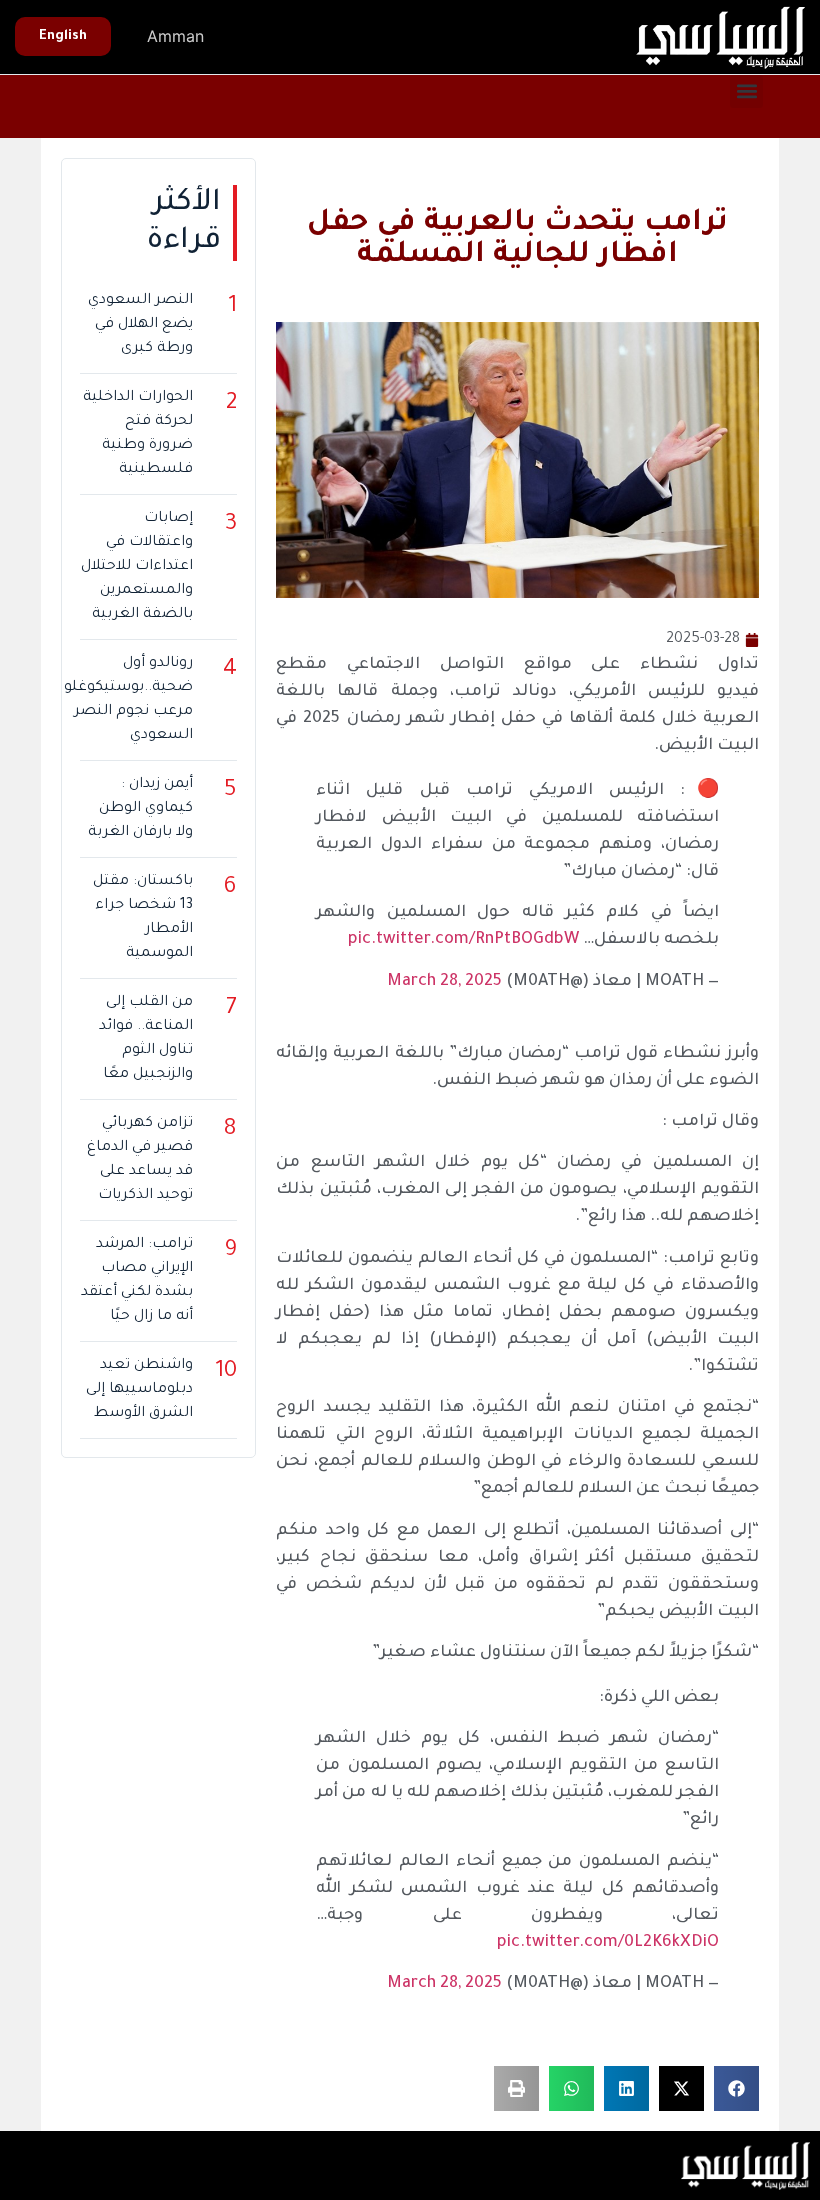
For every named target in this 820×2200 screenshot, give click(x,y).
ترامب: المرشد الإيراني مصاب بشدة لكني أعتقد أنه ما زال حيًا (137, 1281)
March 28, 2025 (444, 982)
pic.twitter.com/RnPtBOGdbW (463, 940)
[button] (746, 91)
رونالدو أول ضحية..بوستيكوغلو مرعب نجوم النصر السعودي (128, 700)
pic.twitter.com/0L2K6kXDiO (608, 1943)
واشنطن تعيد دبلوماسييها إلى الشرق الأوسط (139, 1390)
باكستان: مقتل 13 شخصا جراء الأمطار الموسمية (143, 918)
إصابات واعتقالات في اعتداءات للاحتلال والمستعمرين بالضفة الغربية (137, 567)
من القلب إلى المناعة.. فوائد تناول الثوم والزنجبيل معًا (146, 1039)
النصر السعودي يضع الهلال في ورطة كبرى (140, 325)
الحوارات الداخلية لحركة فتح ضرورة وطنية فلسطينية (138, 434)
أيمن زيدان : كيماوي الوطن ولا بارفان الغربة (140, 809)
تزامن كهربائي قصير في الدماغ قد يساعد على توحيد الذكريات (140, 1160)
